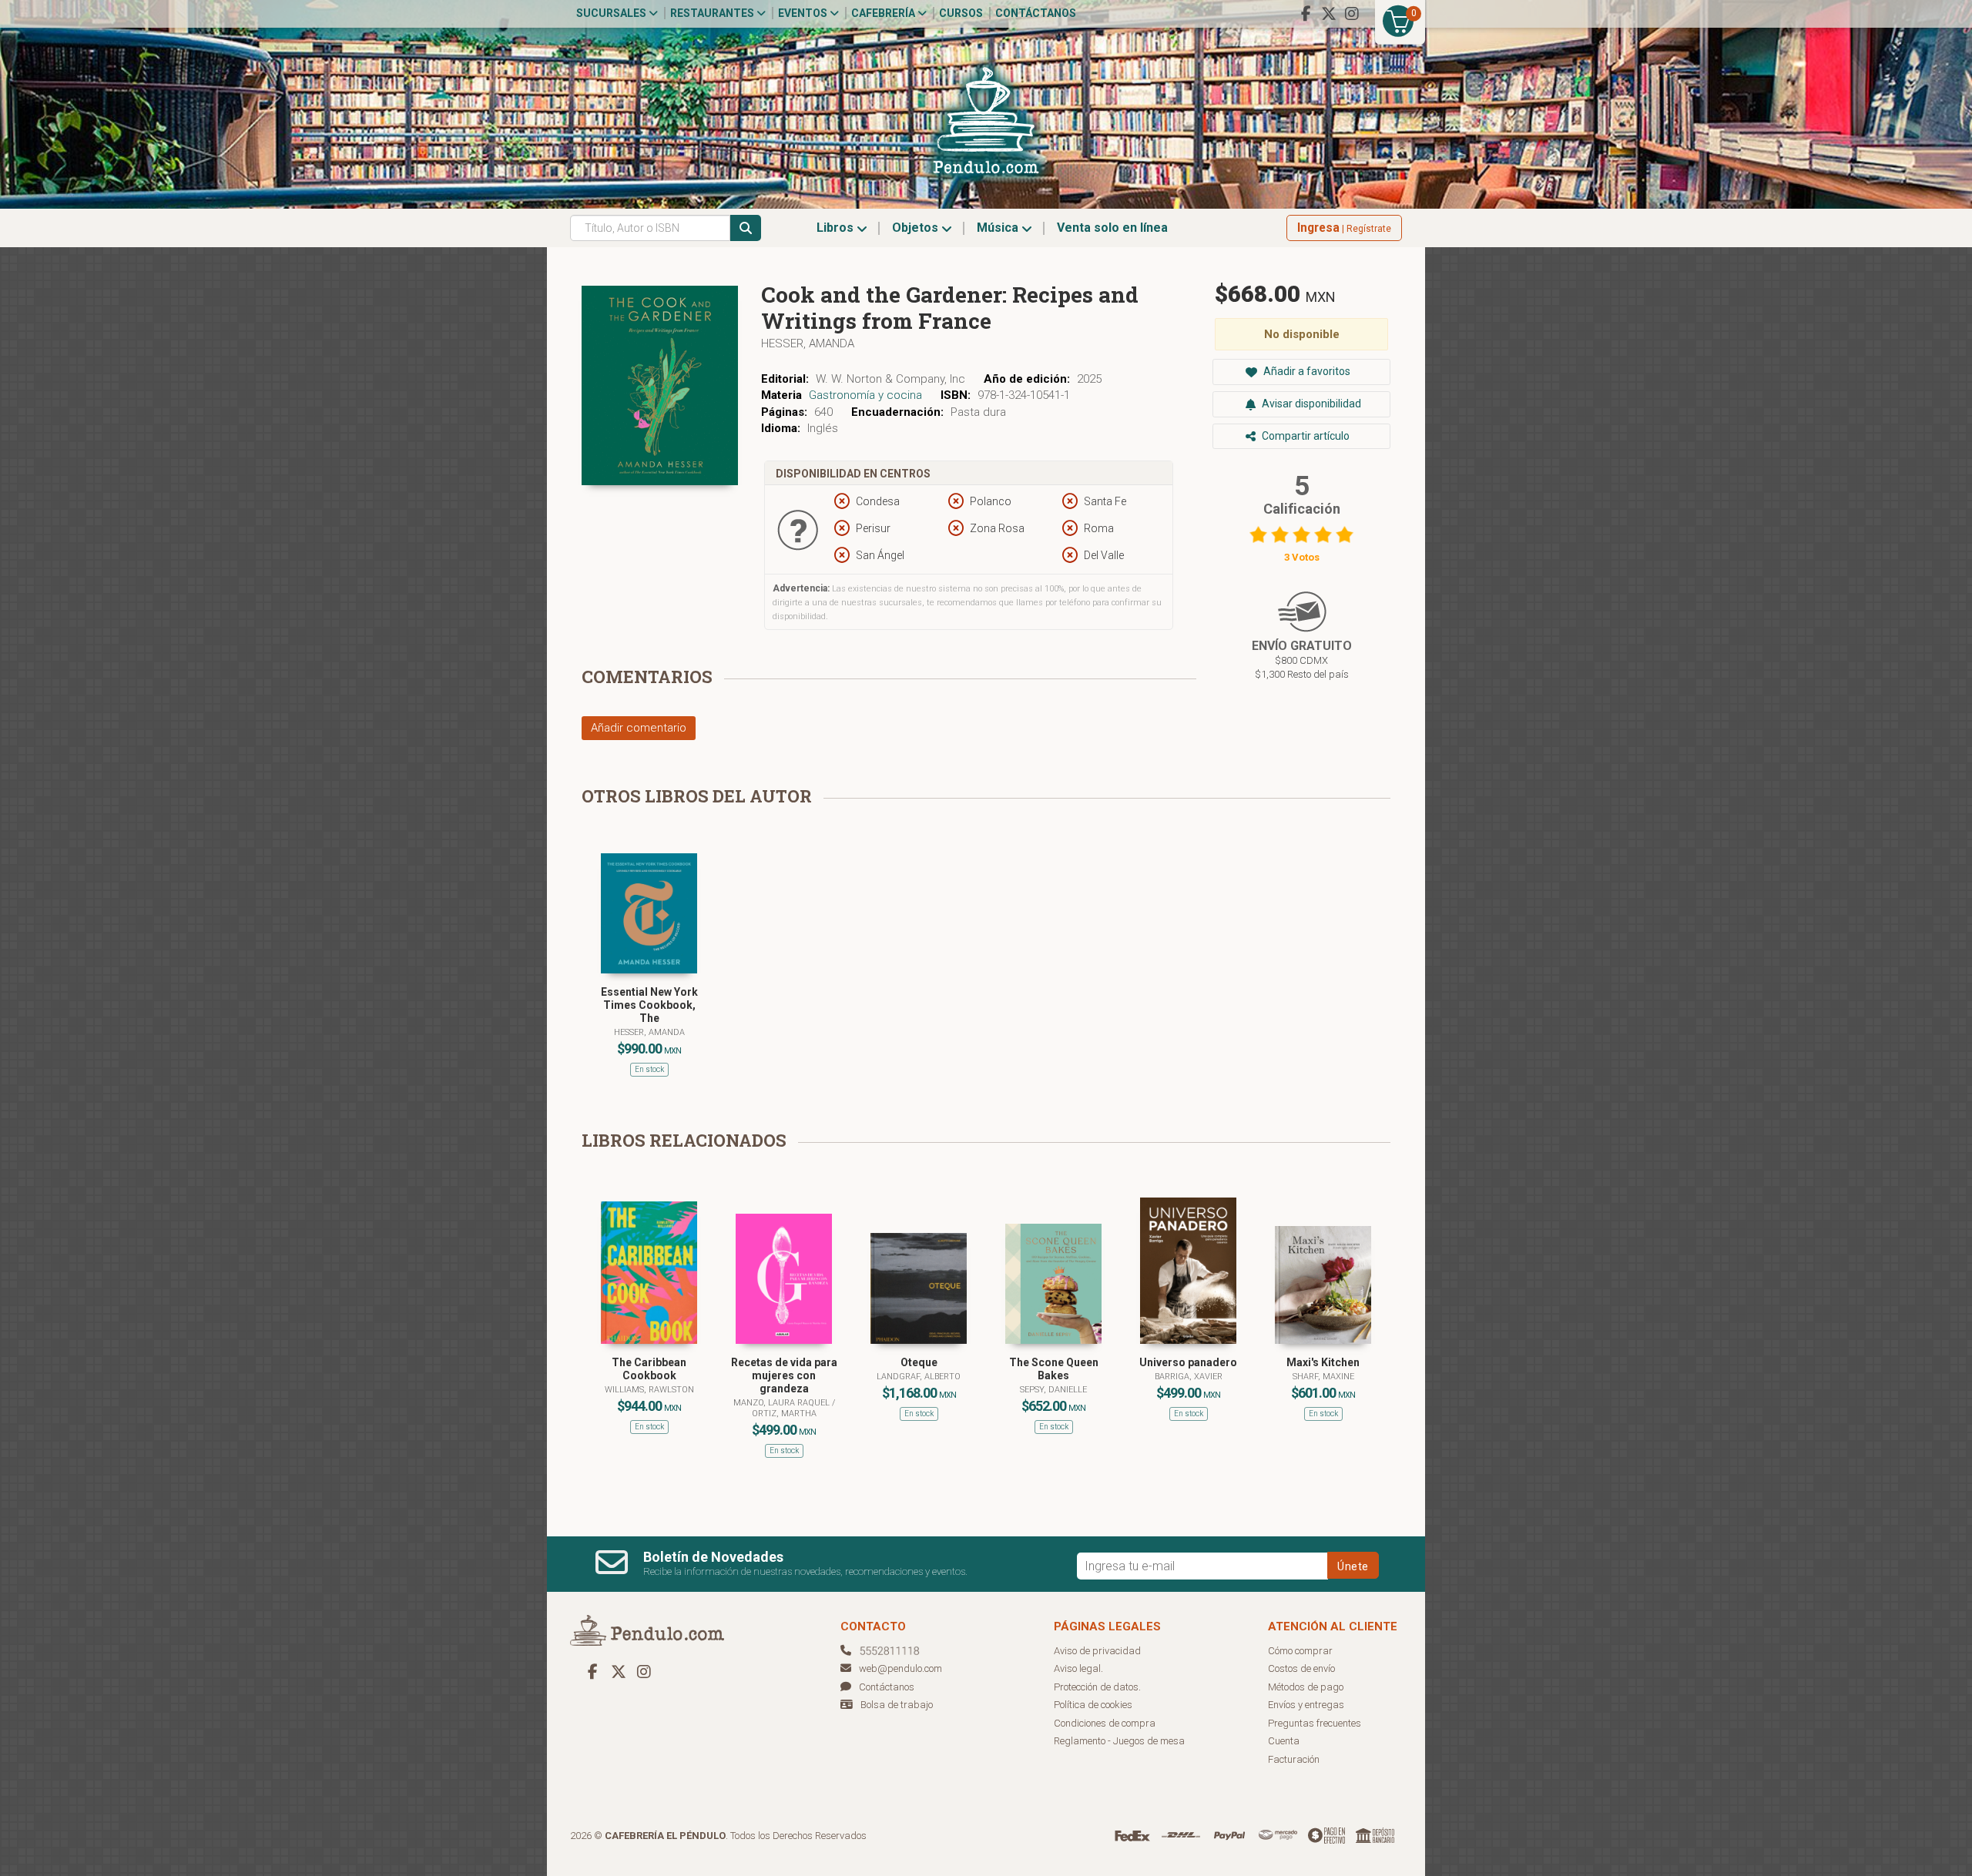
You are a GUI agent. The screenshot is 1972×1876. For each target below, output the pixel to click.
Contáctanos (1036, 13)
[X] (1329, 14)
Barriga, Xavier (1189, 1377)
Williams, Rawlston (649, 1390)
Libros (837, 228)
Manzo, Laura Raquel (783, 1403)
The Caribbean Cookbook (649, 1369)
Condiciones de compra (1105, 1723)
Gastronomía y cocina (865, 395)
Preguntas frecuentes (1315, 1723)
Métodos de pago (1306, 1687)
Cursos (961, 13)
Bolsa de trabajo (897, 1705)
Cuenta (1284, 1741)
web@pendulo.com (900, 1668)
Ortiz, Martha (784, 1414)
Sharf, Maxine (1323, 1377)
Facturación (1294, 1759)
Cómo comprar (1300, 1651)
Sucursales (612, 13)
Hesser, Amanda (808, 343)
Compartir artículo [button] (1305, 436)
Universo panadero (1188, 1362)
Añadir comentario (639, 728)
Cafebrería (884, 13)
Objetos (917, 228)
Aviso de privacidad (1097, 1651)
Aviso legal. (1078, 1668)
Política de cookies (1093, 1705)
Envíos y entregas (1306, 1705)
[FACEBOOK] (1306, 14)
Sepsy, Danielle (1053, 1390)
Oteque (919, 1362)
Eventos (804, 13)
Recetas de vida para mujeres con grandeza (784, 1375)
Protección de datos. (1097, 1687)
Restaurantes (713, 13)
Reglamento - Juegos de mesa (1119, 1741)
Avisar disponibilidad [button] (1310, 404)
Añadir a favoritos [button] (1306, 371)
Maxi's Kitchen (1323, 1362)
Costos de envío (1301, 1668)
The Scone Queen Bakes (1054, 1369)
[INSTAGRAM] (1352, 14)
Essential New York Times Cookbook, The (649, 1005)
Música (999, 228)
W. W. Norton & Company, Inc (890, 379)
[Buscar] (746, 228)
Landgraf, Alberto (919, 1377)
